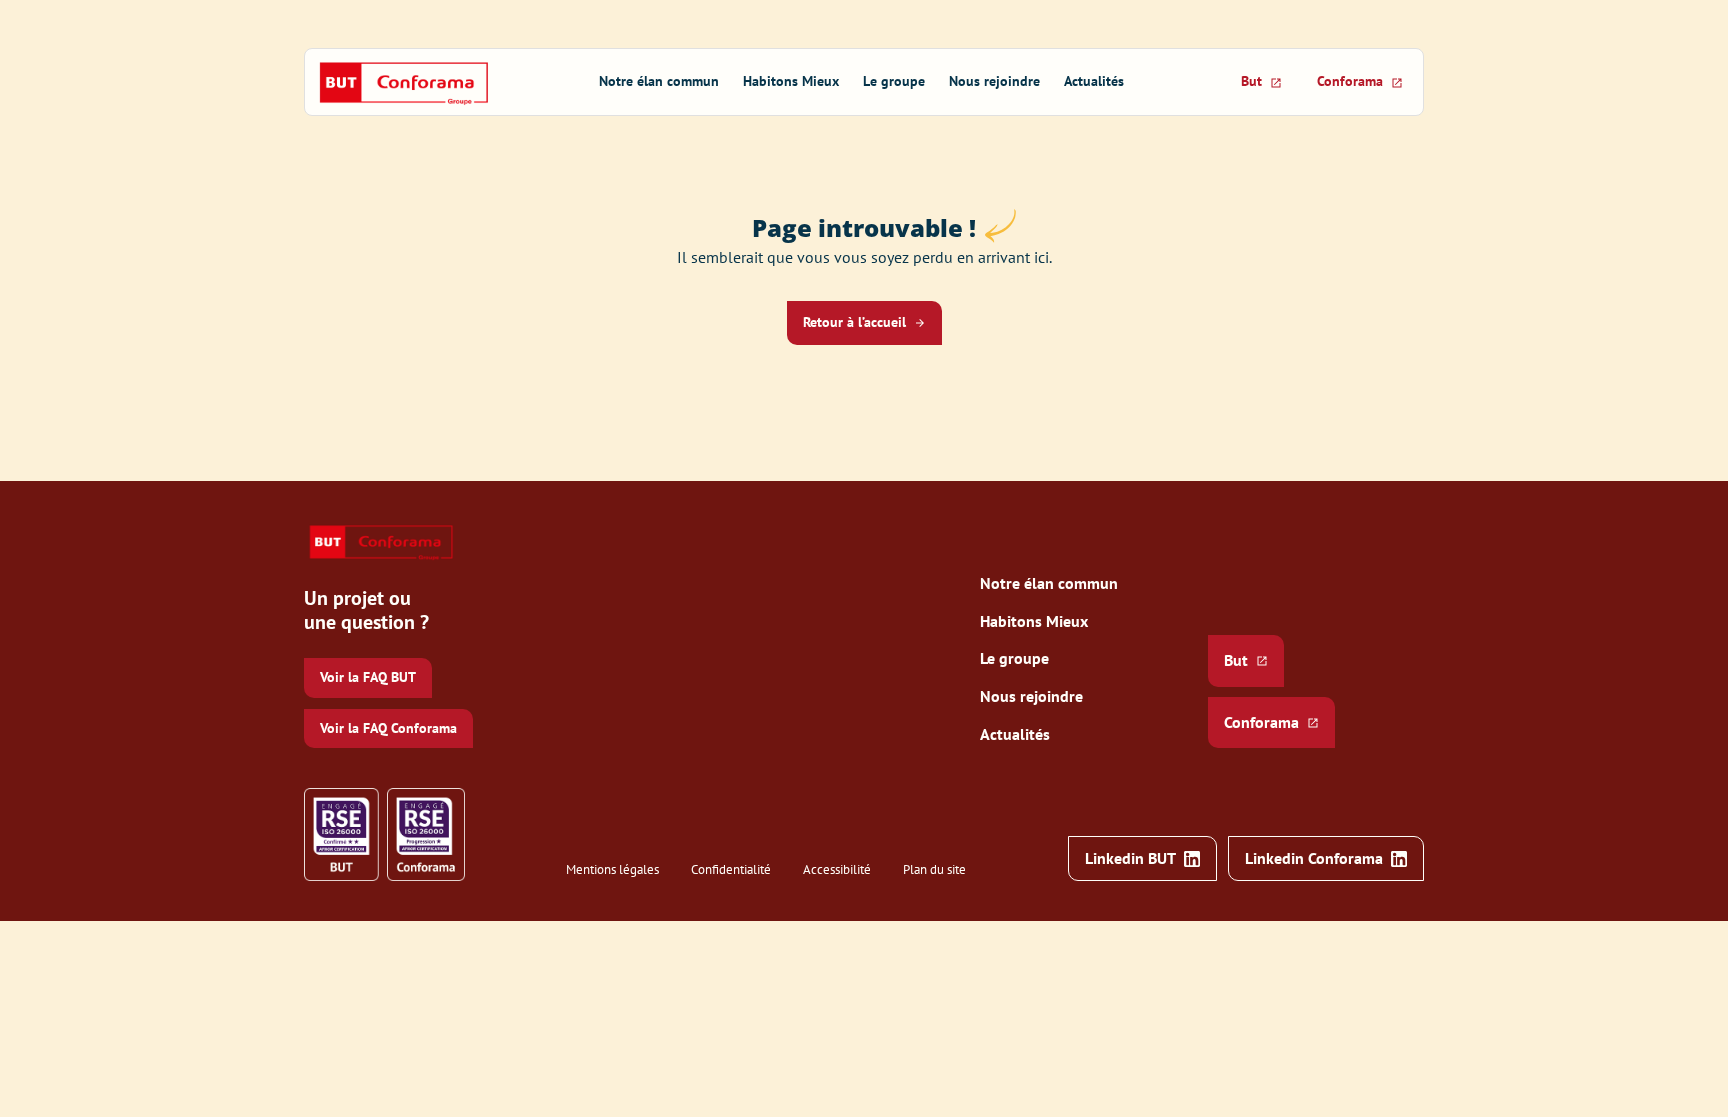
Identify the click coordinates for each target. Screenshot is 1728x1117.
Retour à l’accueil (854, 322)
